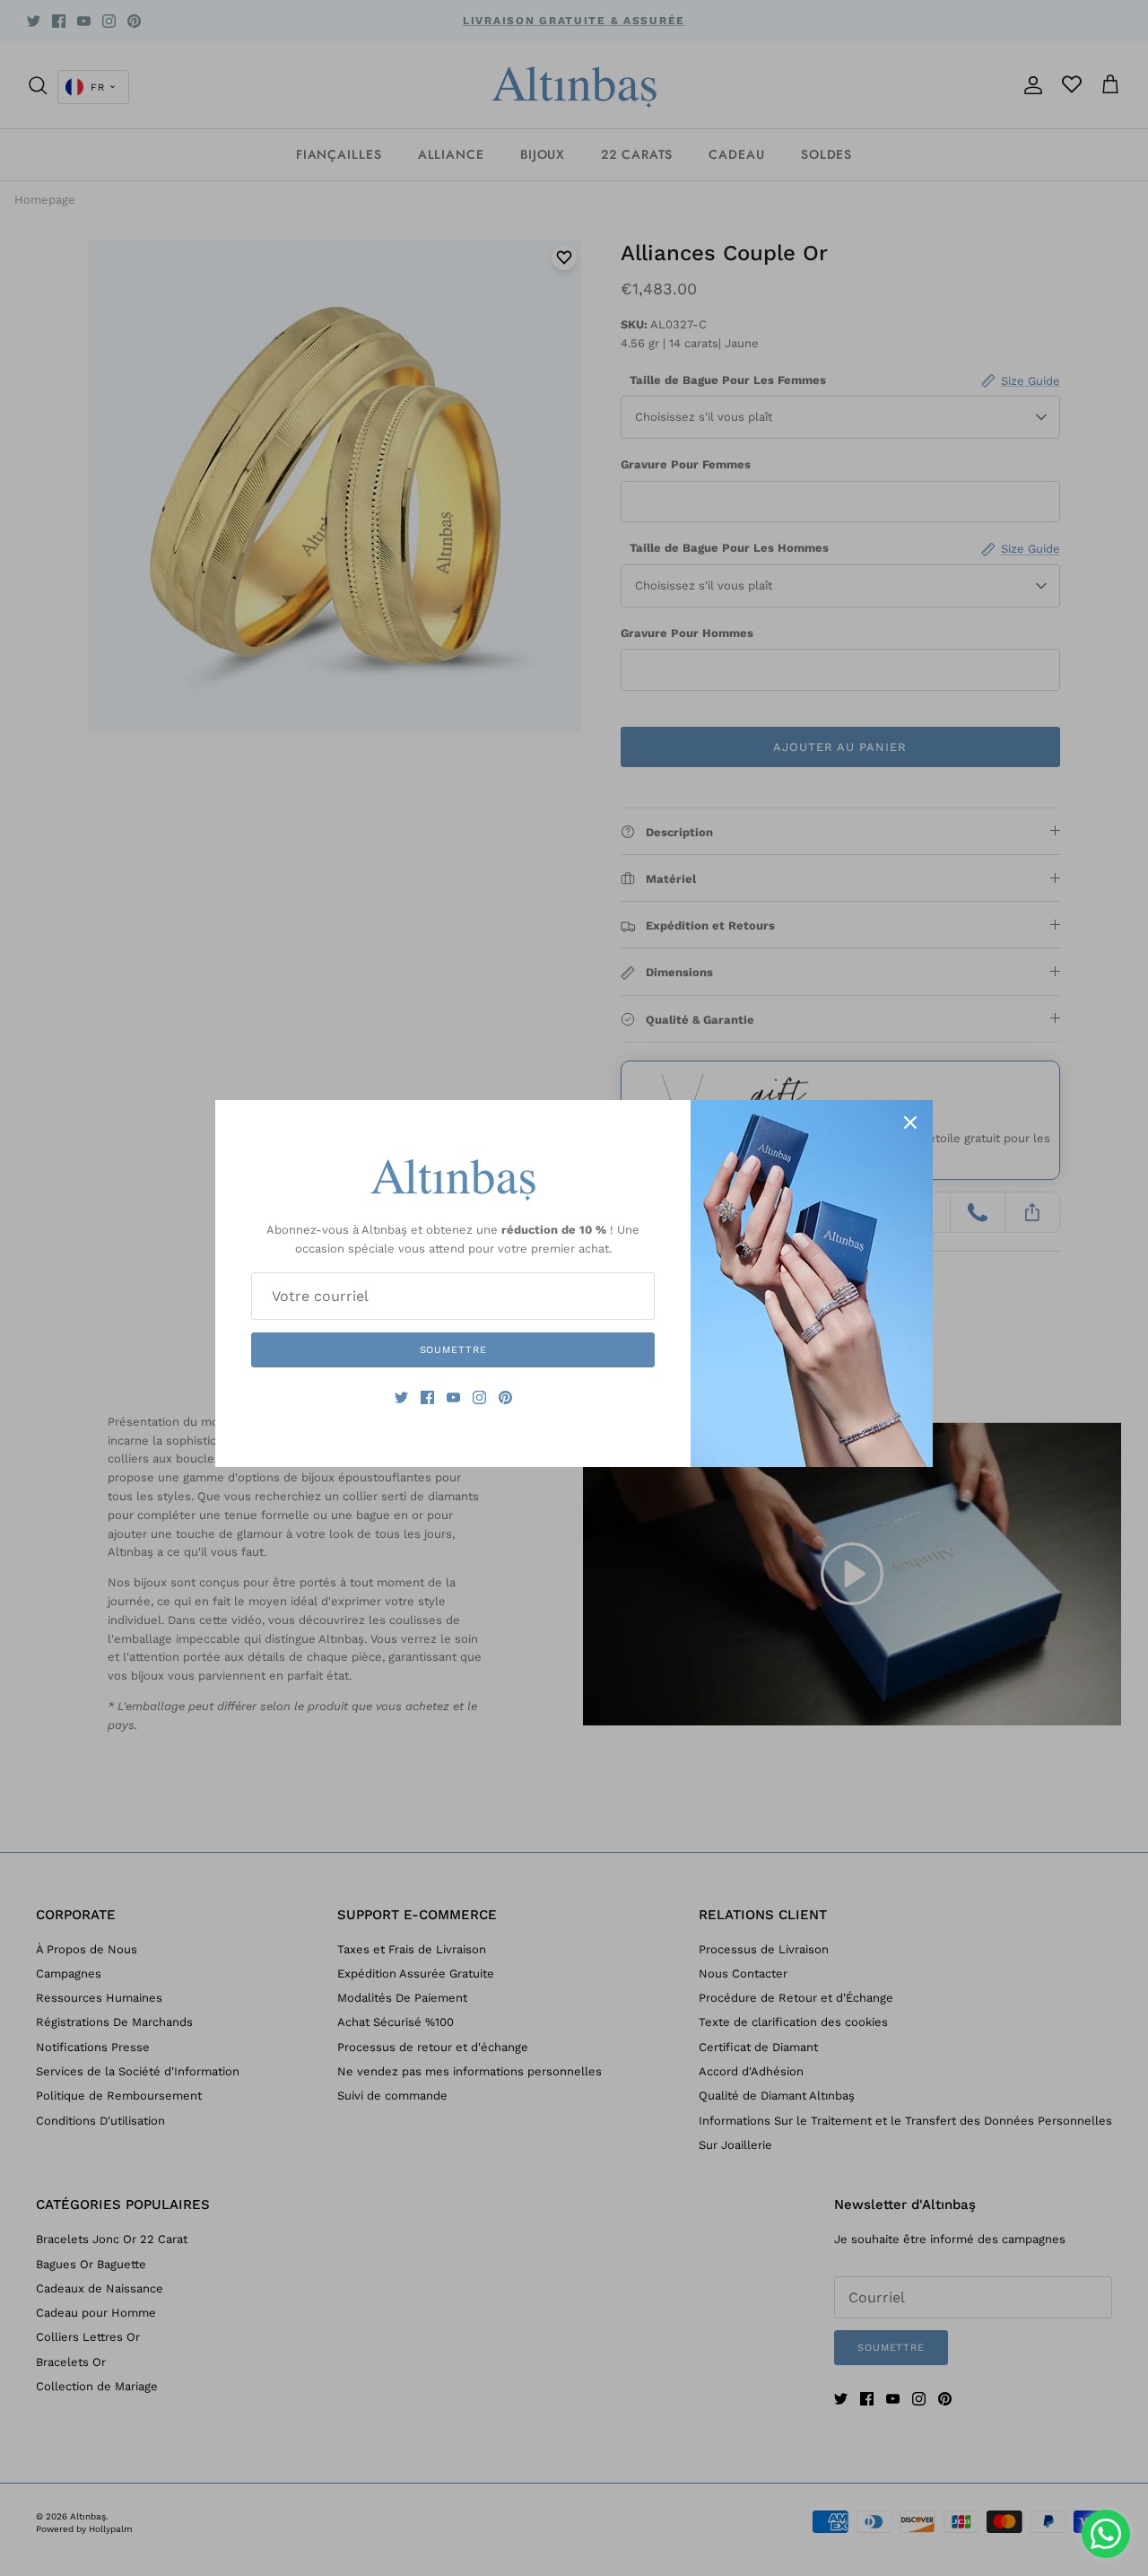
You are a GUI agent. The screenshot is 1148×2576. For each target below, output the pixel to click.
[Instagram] (479, 1397)
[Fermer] (910, 1122)
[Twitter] (401, 1397)
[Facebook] (427, 1397)
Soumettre (453, 1350)
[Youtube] (453, 1397)
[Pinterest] (505, 1397)
